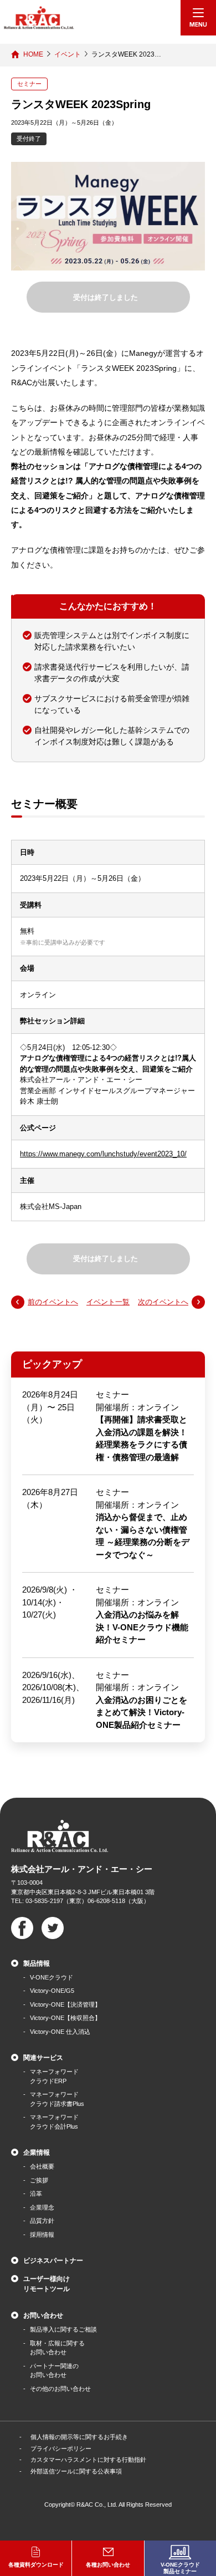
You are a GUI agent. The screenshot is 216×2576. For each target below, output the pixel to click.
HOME (33, 54)
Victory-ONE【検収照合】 (65, 2018)
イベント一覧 (108, 1302)
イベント (68, 54)
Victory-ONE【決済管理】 (65, 2004)
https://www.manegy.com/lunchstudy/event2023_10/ (103, 1154)
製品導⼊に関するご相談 (63, 2329)
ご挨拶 (39, 2180)
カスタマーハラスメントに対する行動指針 (88, 2460)
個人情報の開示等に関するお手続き (79, 2437)
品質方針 (42, 2221)
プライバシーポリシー (61, 2449)
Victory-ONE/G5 (52, 1991)
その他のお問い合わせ (60, 2389)
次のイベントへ (163, 1302)
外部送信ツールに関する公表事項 (76, 2471)
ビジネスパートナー (53, 2261)
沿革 (36, 2194)
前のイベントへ (53, 1302)
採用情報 (42, 2235)
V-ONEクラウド (52, 1977)
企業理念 (42, 2207)
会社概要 (42, 2166)
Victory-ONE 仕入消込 (60, 2032)
